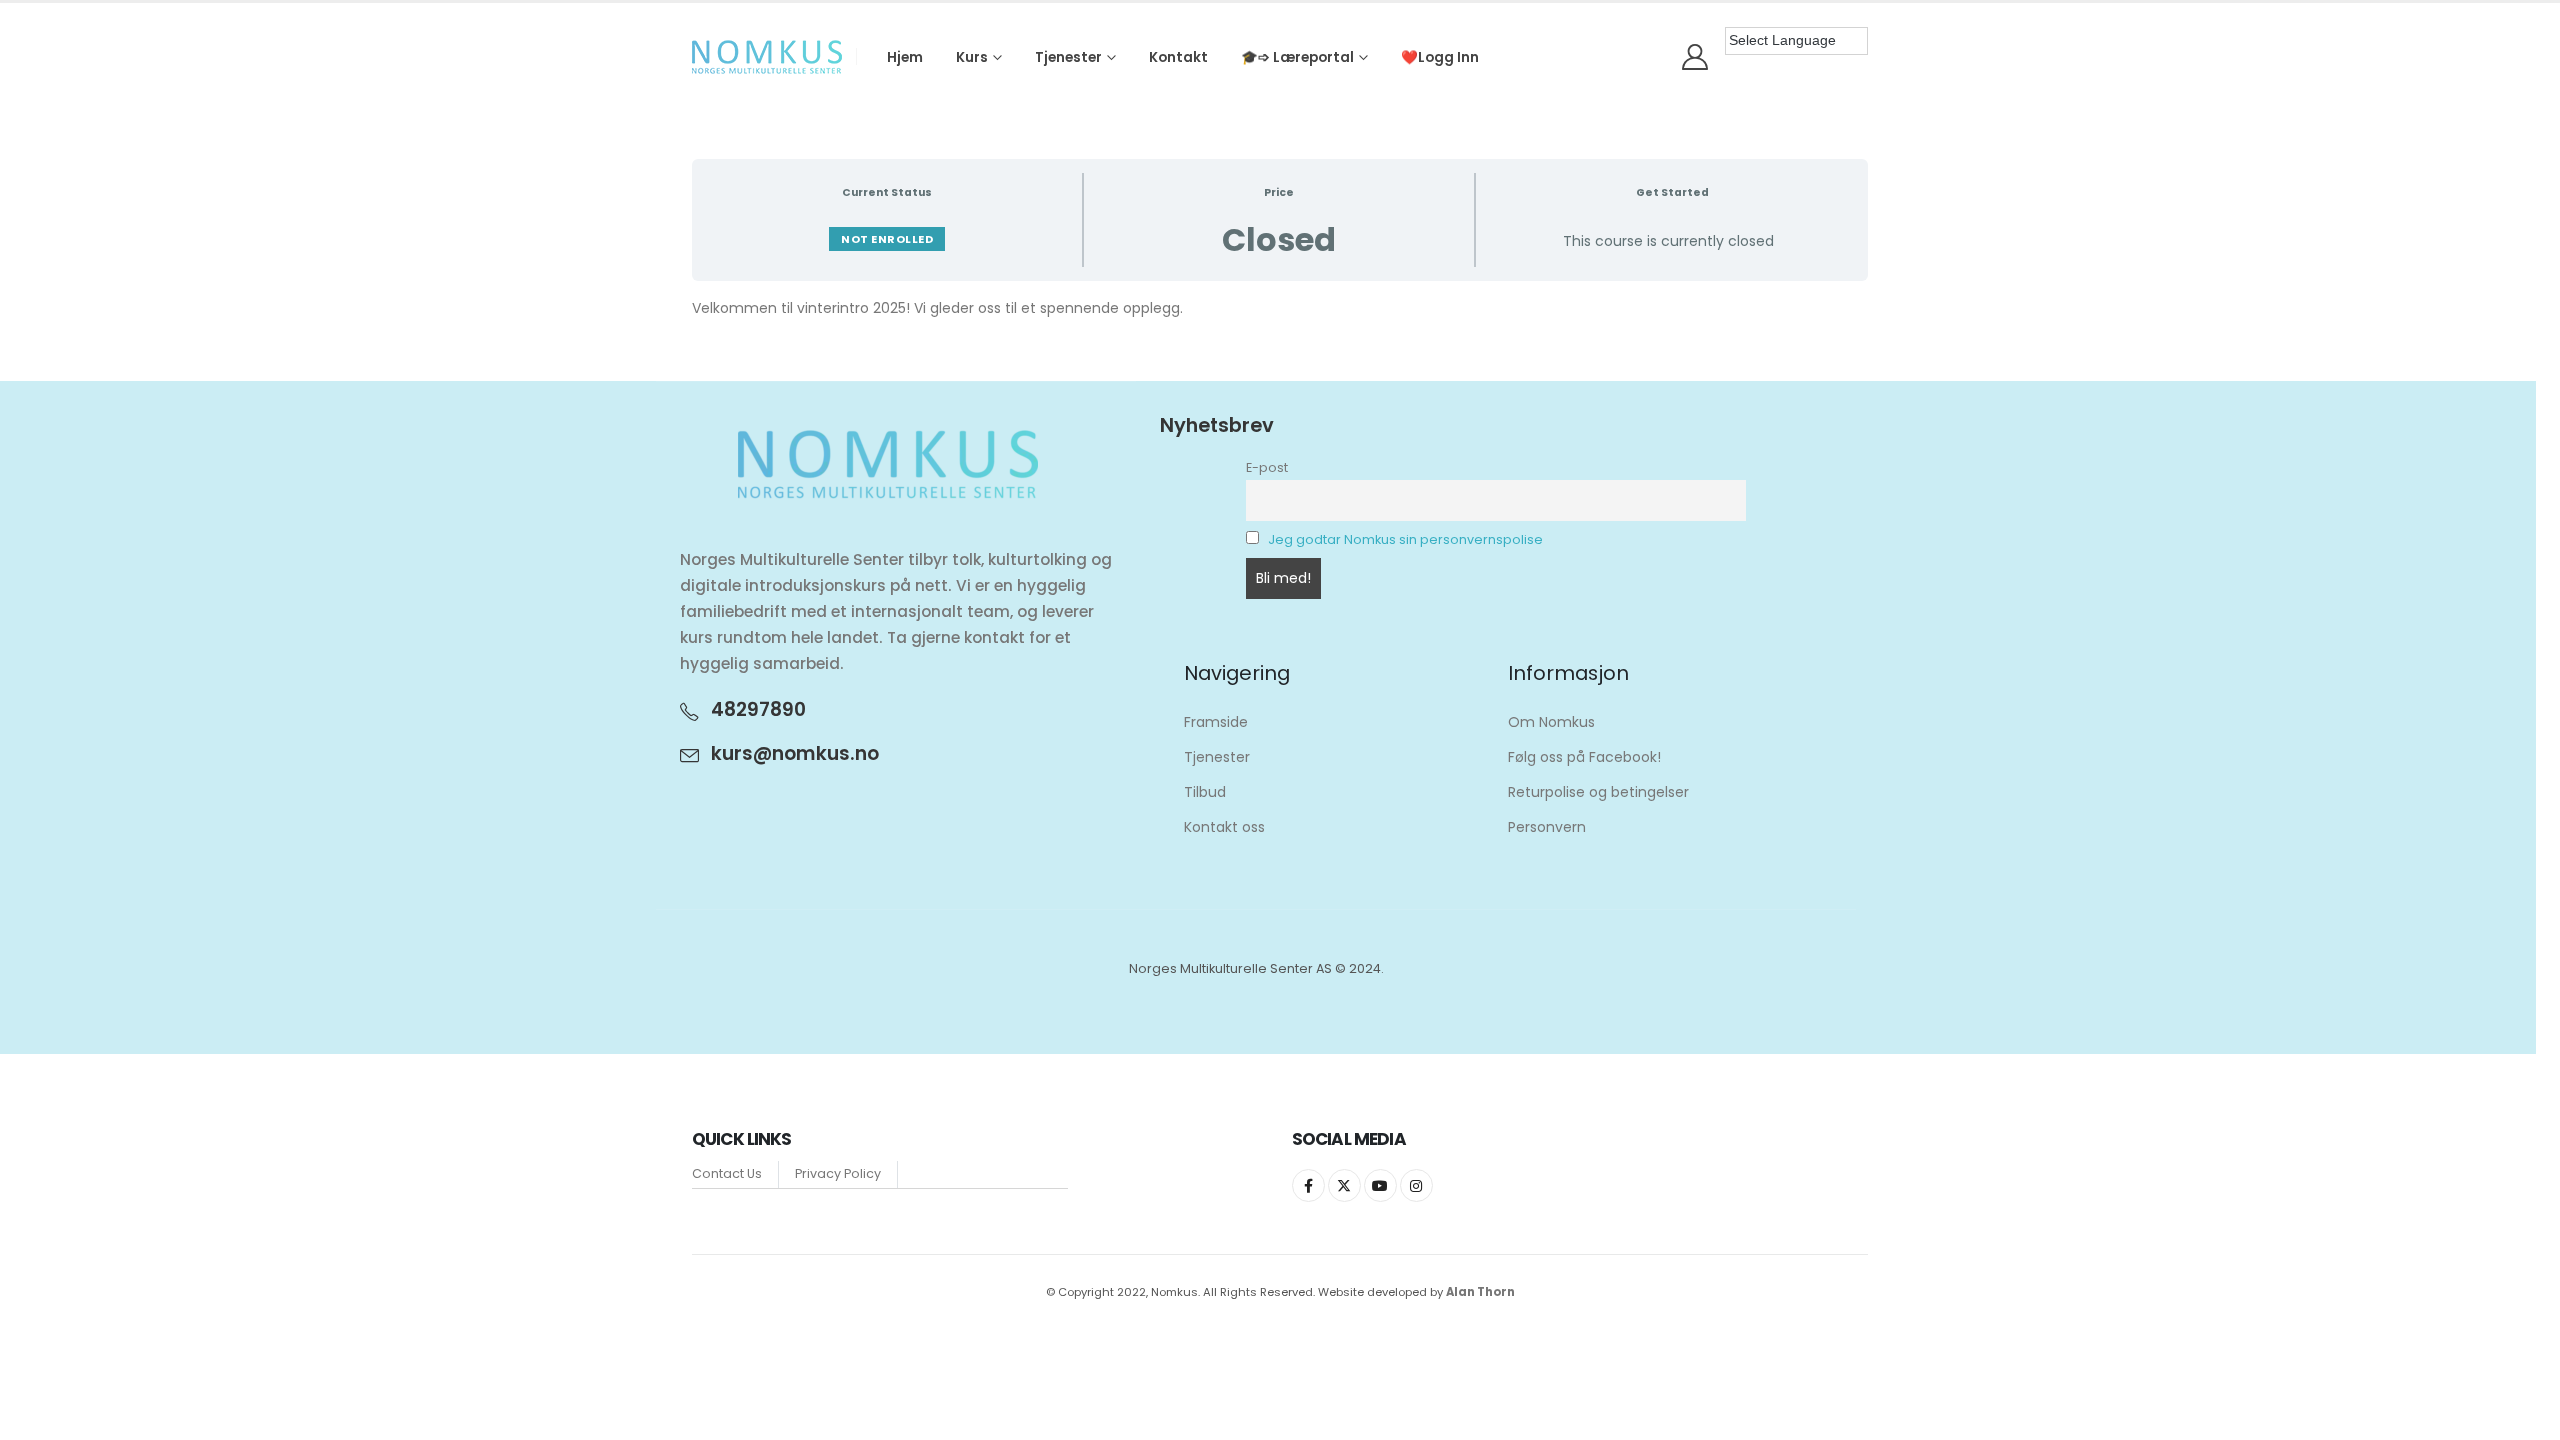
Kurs (972, 57)
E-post (1267, 467)
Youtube (1380, 1185)
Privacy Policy (838, 1173)
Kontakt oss (1224, 827)
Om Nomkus (1551, 722)
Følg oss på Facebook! (1584, 757)
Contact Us (727, 1173)
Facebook (1308, 1185)
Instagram (1416, 1185)
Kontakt (1178, 57)
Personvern (1547, 827)
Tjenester (1068, 57)
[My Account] (1695, 57)
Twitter (1344, 1185)
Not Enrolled (887, 239)
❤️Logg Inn (1440, 57)
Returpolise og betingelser (1598, 792)
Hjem (905, 57)
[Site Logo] (767, 57)
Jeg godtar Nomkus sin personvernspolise (1405, 539)
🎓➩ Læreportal (1297, 57)
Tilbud (1205, 792)
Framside (1216, 722)
